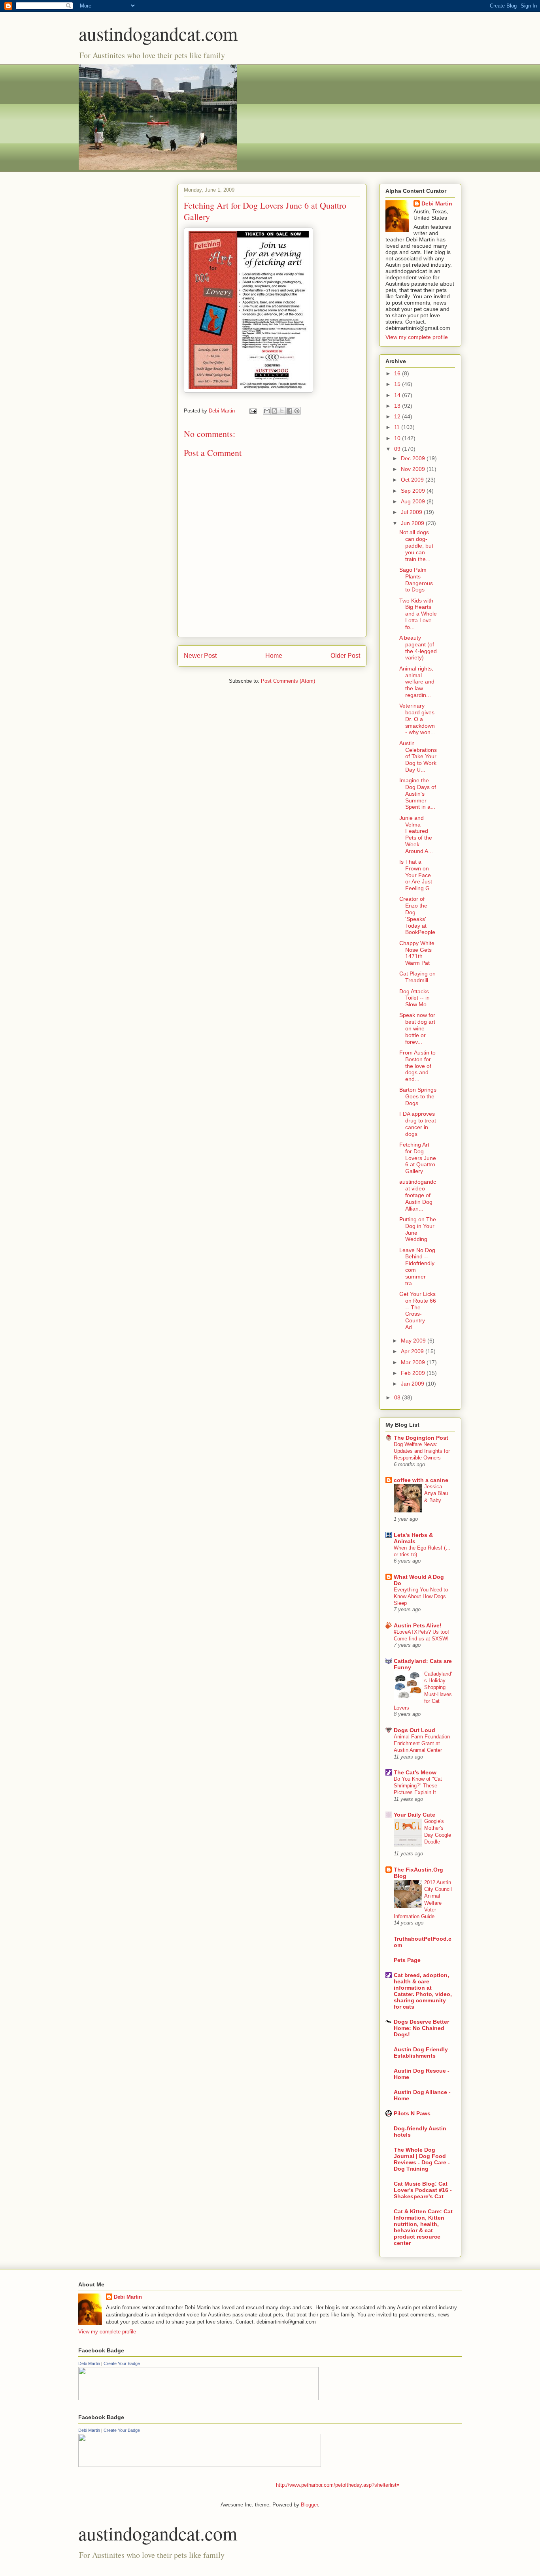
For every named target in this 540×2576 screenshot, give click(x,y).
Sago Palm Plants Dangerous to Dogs (416, 580)
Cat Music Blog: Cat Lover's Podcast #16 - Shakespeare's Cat (423, 2190)
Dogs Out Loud (414, 1730)
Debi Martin (437, 203)
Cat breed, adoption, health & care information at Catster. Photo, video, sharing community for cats (423, 1991)
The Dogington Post (421, 1438)
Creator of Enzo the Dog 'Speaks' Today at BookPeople (417, 915)
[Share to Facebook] (289, 411)
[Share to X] (282, 411)
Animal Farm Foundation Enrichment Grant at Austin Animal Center (422, 1744)
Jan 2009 (413, 1384)
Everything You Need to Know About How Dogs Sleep (421, 1597)
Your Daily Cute (414, 1815)
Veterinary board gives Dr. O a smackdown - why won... (417, 719)
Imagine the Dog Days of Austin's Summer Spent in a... (418, 794)
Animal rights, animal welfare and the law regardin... (417, 682)
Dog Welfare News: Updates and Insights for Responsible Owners (422, 1451)
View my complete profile (417, 337)
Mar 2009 (414, 1362)
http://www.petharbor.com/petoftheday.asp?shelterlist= (338, 2485)
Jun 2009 (413, 523)
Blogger (309, 2505)
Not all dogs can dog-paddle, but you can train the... (416, 545)
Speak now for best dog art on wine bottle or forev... (417, 1028)
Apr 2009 (413, 1351)
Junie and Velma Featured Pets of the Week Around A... (416, 834)
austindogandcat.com (158, 33)
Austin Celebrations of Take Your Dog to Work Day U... (418, 756)
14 (398, 395)
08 (398, 1397)
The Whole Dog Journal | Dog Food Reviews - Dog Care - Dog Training (422, 2159)
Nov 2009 (414, 469)
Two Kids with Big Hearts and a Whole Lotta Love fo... (418, 614)
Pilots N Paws (412, 2113)
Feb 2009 (414, 1373)
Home (274, 656)
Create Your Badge (122, 2363)
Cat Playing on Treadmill (417, 977)
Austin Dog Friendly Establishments (421, 2053)
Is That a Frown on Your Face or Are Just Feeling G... (417, 875)
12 (398, 416)
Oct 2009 (413, 480)
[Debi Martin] (198, 2398)
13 (398, 406)
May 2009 (414, 1341)
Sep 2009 (414, 491)
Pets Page (407, 1960)
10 (398, 438)
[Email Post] (252, 411)
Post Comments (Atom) (288, 681)
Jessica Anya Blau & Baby (436, 1493)
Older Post (345, 656)
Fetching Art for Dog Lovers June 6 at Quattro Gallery (418, 1158)
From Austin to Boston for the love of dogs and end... (417, 1066)
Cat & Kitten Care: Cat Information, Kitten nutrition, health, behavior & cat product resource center (423, 2227)
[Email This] (267, 411)
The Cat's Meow (415, 1772)
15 (398, 384)
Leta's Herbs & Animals (413, 1538)
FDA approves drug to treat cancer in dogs (418, 1124)
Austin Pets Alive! (418, 1625)
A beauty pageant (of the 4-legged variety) (418, 648)
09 (398, 449)
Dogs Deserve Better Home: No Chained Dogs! (421, 2028)
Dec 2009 (414, 458)
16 (398, 373)
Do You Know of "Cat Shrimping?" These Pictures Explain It (418, 1786)
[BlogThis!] (274, 411)
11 (398, 427)
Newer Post (200, 656)
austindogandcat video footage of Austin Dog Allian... (418, 1195)
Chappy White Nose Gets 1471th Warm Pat (417, 953)
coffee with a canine (421, 1480)
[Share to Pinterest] (297, 411)
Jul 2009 (412, 512)
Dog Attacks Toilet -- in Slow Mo (414, 998)
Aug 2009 (414, 501)
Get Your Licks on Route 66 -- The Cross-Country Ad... (418, 1311)
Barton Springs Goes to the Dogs (418, 1096)
